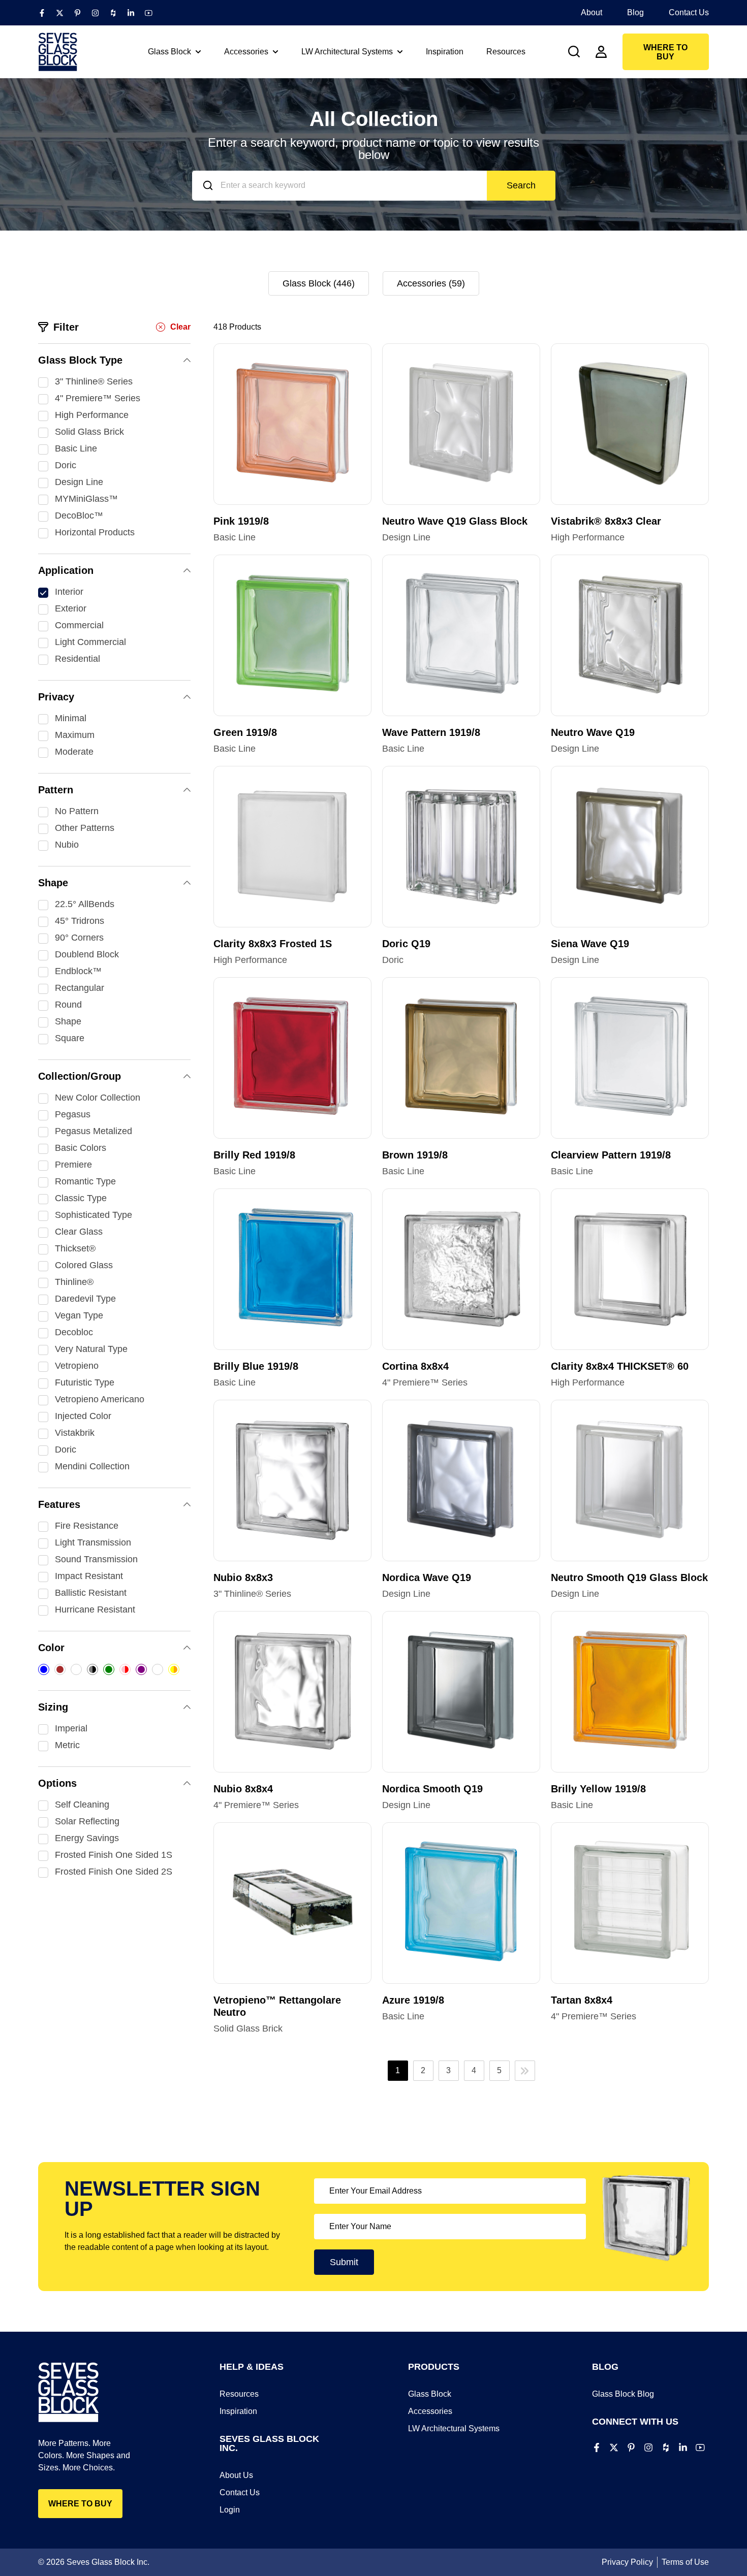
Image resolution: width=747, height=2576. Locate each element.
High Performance (92, 415)
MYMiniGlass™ (86, 499)
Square (70, 1038)
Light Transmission (93, 1542)
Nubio (67, 845)
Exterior (71, 608)
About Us (236, 2475)
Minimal (71, 718)
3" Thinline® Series (94, 381)
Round (68, 1005)
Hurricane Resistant (95, 1609)
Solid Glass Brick (89, 432)
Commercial (79, 625)
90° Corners (79, 938)
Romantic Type (85, 1181)
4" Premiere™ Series (98, 398)
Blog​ (635, 12)
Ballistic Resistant (91, 1593)
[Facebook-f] (42, 13)
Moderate (74, 752)
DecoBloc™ (79, 516)
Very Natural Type (91, 1349)
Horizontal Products (95, 532)
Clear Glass (79, 1232)
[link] (574, 52)
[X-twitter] (60, 13)
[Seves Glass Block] (58, 52)
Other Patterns (85, 828)
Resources (239, 2394)
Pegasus (73, 1114)
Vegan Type (79, 1315)
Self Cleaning (82, 1805)
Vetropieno (77, 1366)
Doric (66, 465)
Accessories (430, 2411)
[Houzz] (113, 13)
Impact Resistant (89, 1576)
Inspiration (238, 2411)
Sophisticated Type (94, 1215)
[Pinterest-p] (77, 13)
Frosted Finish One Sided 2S (114, 1872)
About (592, 12)
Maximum (75, 735)
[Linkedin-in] (131, 13)
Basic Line (76, 448)
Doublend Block (87, 954)
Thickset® (75, 1248)
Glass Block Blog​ (623, 2394)
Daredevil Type (85, 1299)
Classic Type (81, 1198)
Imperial (71, 1728)
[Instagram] (95, 13)
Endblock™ (78, 971)
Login (230, 2510)
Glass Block (430, 2394)
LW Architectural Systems (454, 2428)
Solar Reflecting (87, 1821)
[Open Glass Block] (198, 52)
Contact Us (689, 12)
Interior (69, 592)
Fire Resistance (87, 1526)
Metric (67, 1745)
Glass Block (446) (319, 283)
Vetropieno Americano (100, 1399)
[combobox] (339, 186)
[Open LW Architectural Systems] (400, 52)
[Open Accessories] (275, 52)
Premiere (73, 1165)
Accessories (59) (431, 283)
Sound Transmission (96, 1559)
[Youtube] (149, 13)
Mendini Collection (92, 1466)
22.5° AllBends (85, 904)
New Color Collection (98, 1098)
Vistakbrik (75, 1433)
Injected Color (83, 1416)
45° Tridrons (80, 921)
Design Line (79, 482)
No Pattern (77, 811)
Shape (68, 1021)
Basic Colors (81, 1148)
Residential (77, 659)
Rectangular (80, 988)
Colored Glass (84, 1265)
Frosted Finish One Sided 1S (114, 1855)
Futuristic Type (85, 1382)
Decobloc (74, 1332)
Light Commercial (90, 642)
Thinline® (74, 1282)
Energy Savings (87, 1838)
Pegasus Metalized (94, 1131)
